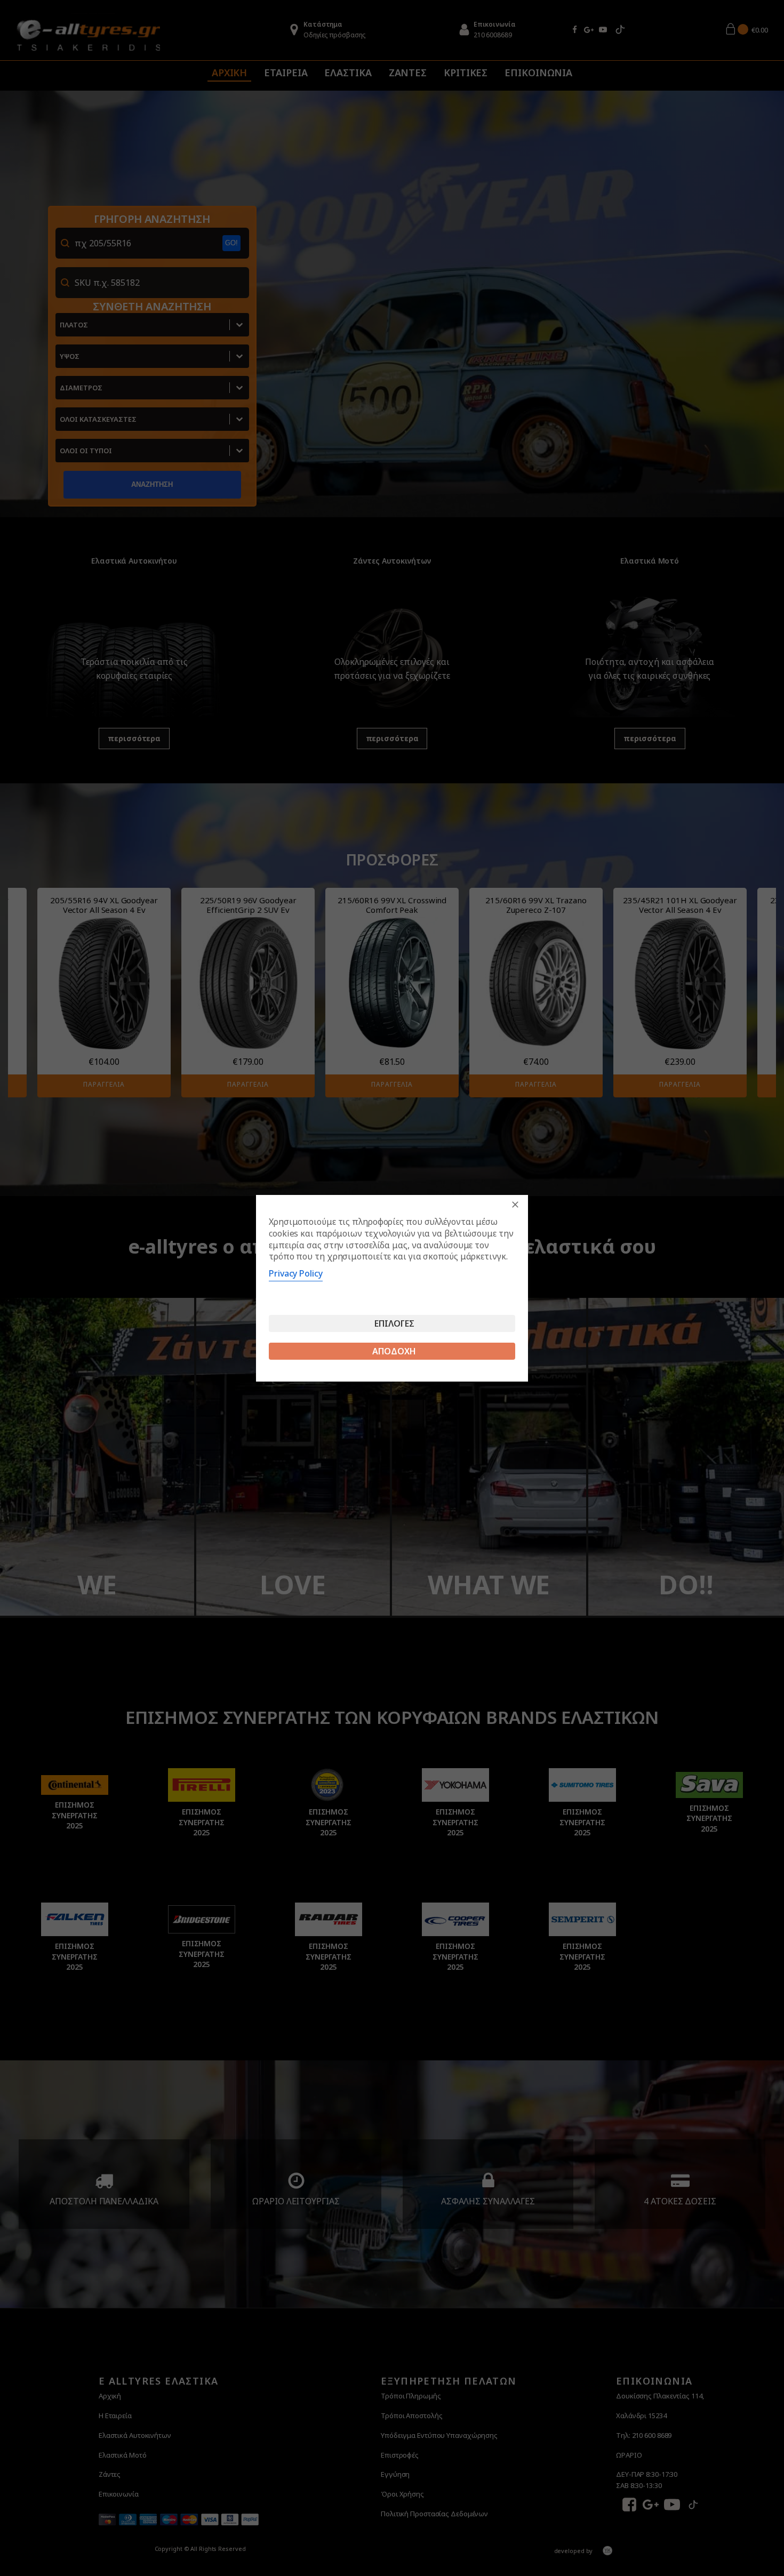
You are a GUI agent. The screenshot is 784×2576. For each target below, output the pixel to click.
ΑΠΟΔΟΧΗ (394, 1351)
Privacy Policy (296, 1273)
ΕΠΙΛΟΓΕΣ (394, 1323)
